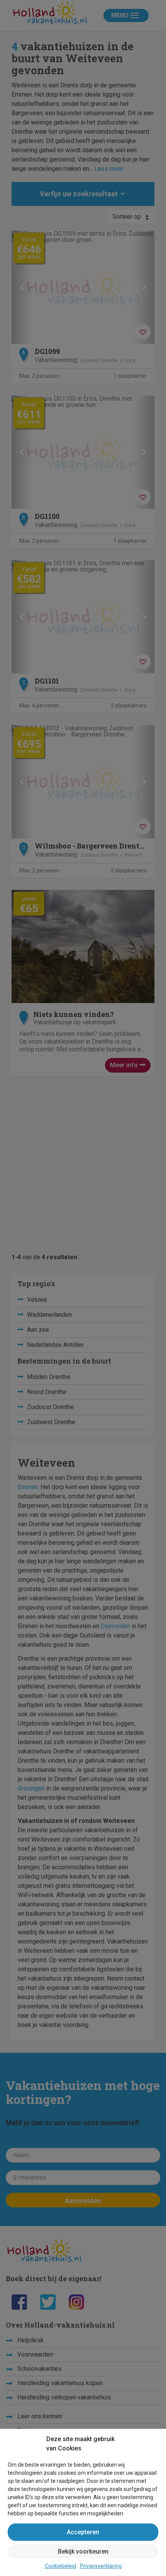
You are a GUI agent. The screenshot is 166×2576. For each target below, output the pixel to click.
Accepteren (83, 2532)
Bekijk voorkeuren (83, 2551)
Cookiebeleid (60, 2566)
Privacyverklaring (101, 2566)
